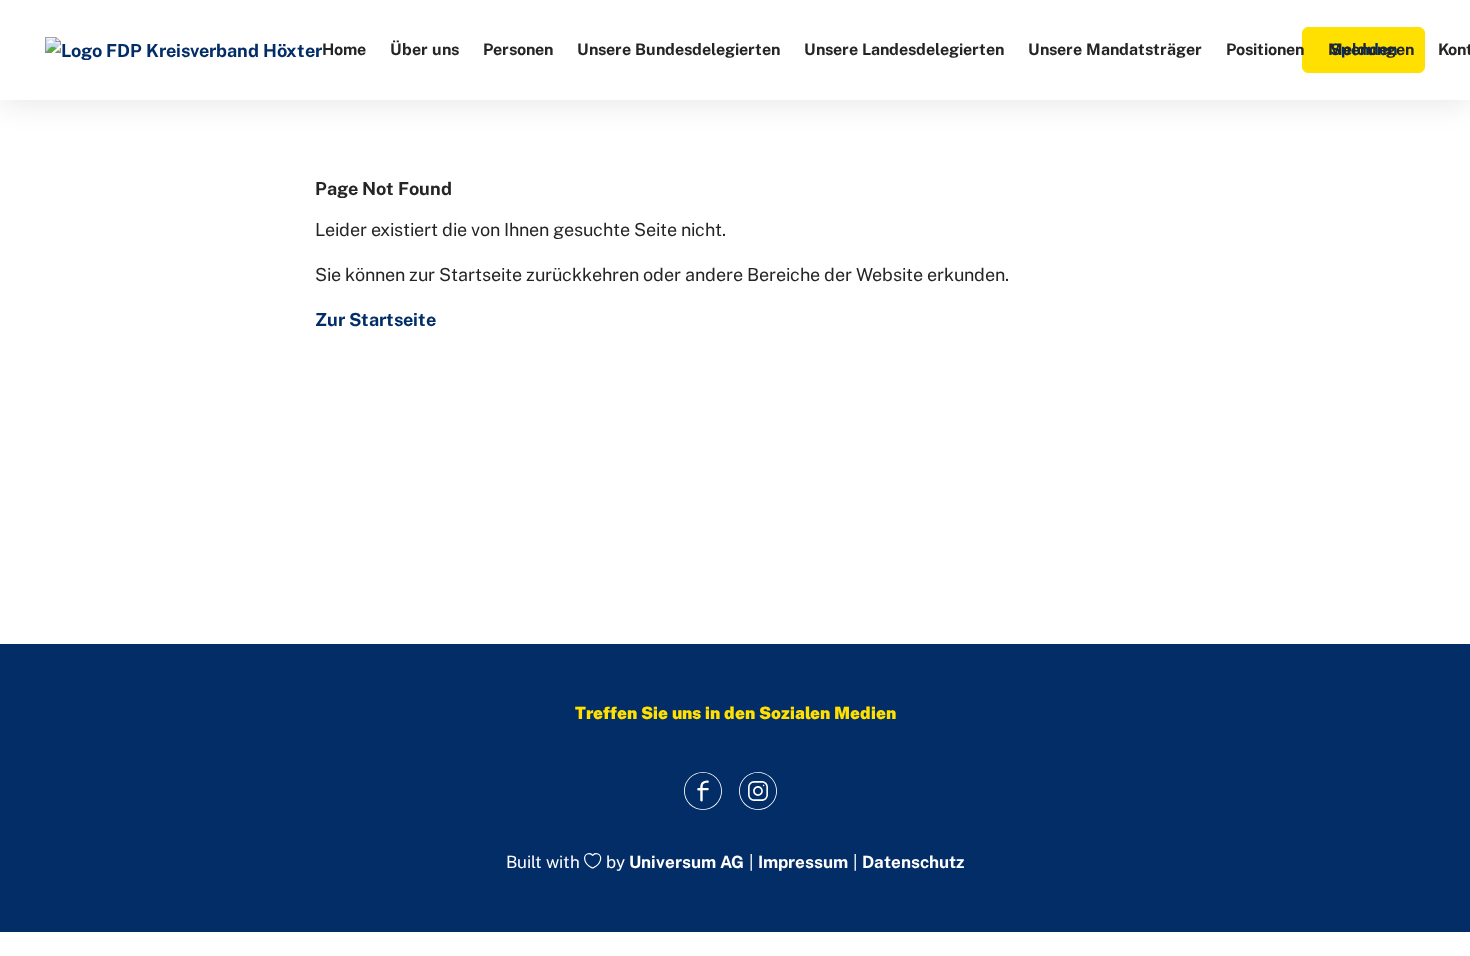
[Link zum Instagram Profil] (757, 790)
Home (344, 49)
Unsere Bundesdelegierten (678, 49)
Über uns (424, 49)
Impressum (803, 862)
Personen (518, 49)
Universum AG (686, 863)
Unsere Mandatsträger (1115, 49)
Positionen (1265, 49)
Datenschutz (913, 862)
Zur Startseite (375, 319)
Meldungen (1371, 49)
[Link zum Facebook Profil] (702, 790)
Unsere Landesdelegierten (904, 49)
